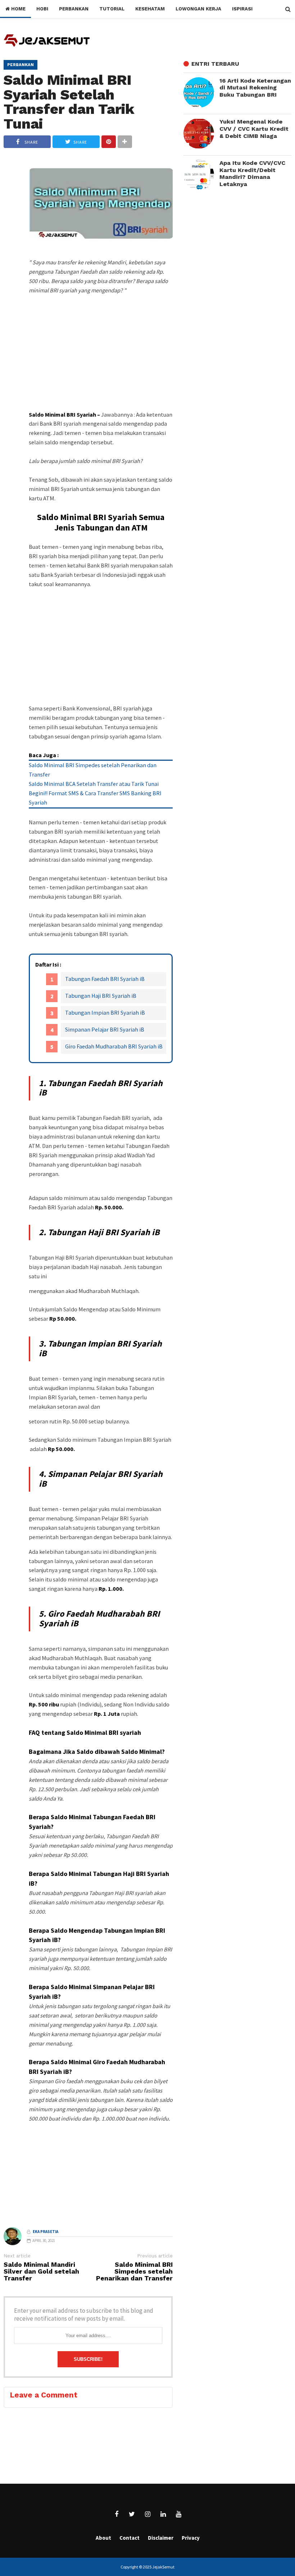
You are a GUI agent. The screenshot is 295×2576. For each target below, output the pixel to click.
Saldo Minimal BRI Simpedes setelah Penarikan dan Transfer (134, 2272)
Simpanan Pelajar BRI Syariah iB (105, 1029)
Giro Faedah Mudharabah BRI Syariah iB (114, 1046)
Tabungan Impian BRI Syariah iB (105, 1013)
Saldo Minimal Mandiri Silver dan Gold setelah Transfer (41, 2272)
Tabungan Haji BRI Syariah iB (101, 996)
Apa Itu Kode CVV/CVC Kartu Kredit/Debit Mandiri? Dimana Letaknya (252, 173)
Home (18, 9)
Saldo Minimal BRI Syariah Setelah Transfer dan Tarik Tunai (69, 102)
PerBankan (21, 65)
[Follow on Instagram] (147, 2514)
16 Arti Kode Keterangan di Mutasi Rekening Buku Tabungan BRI (255, 88)
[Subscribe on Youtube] (178, 2514)
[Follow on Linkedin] (163, 2514)
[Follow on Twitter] (132, 2514)
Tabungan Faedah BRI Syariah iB (105, 979)
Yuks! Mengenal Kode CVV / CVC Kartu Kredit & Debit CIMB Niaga (254, 129)
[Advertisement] (101, 366)
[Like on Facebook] (117, 2514)
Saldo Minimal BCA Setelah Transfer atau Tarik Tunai (94, 784)
